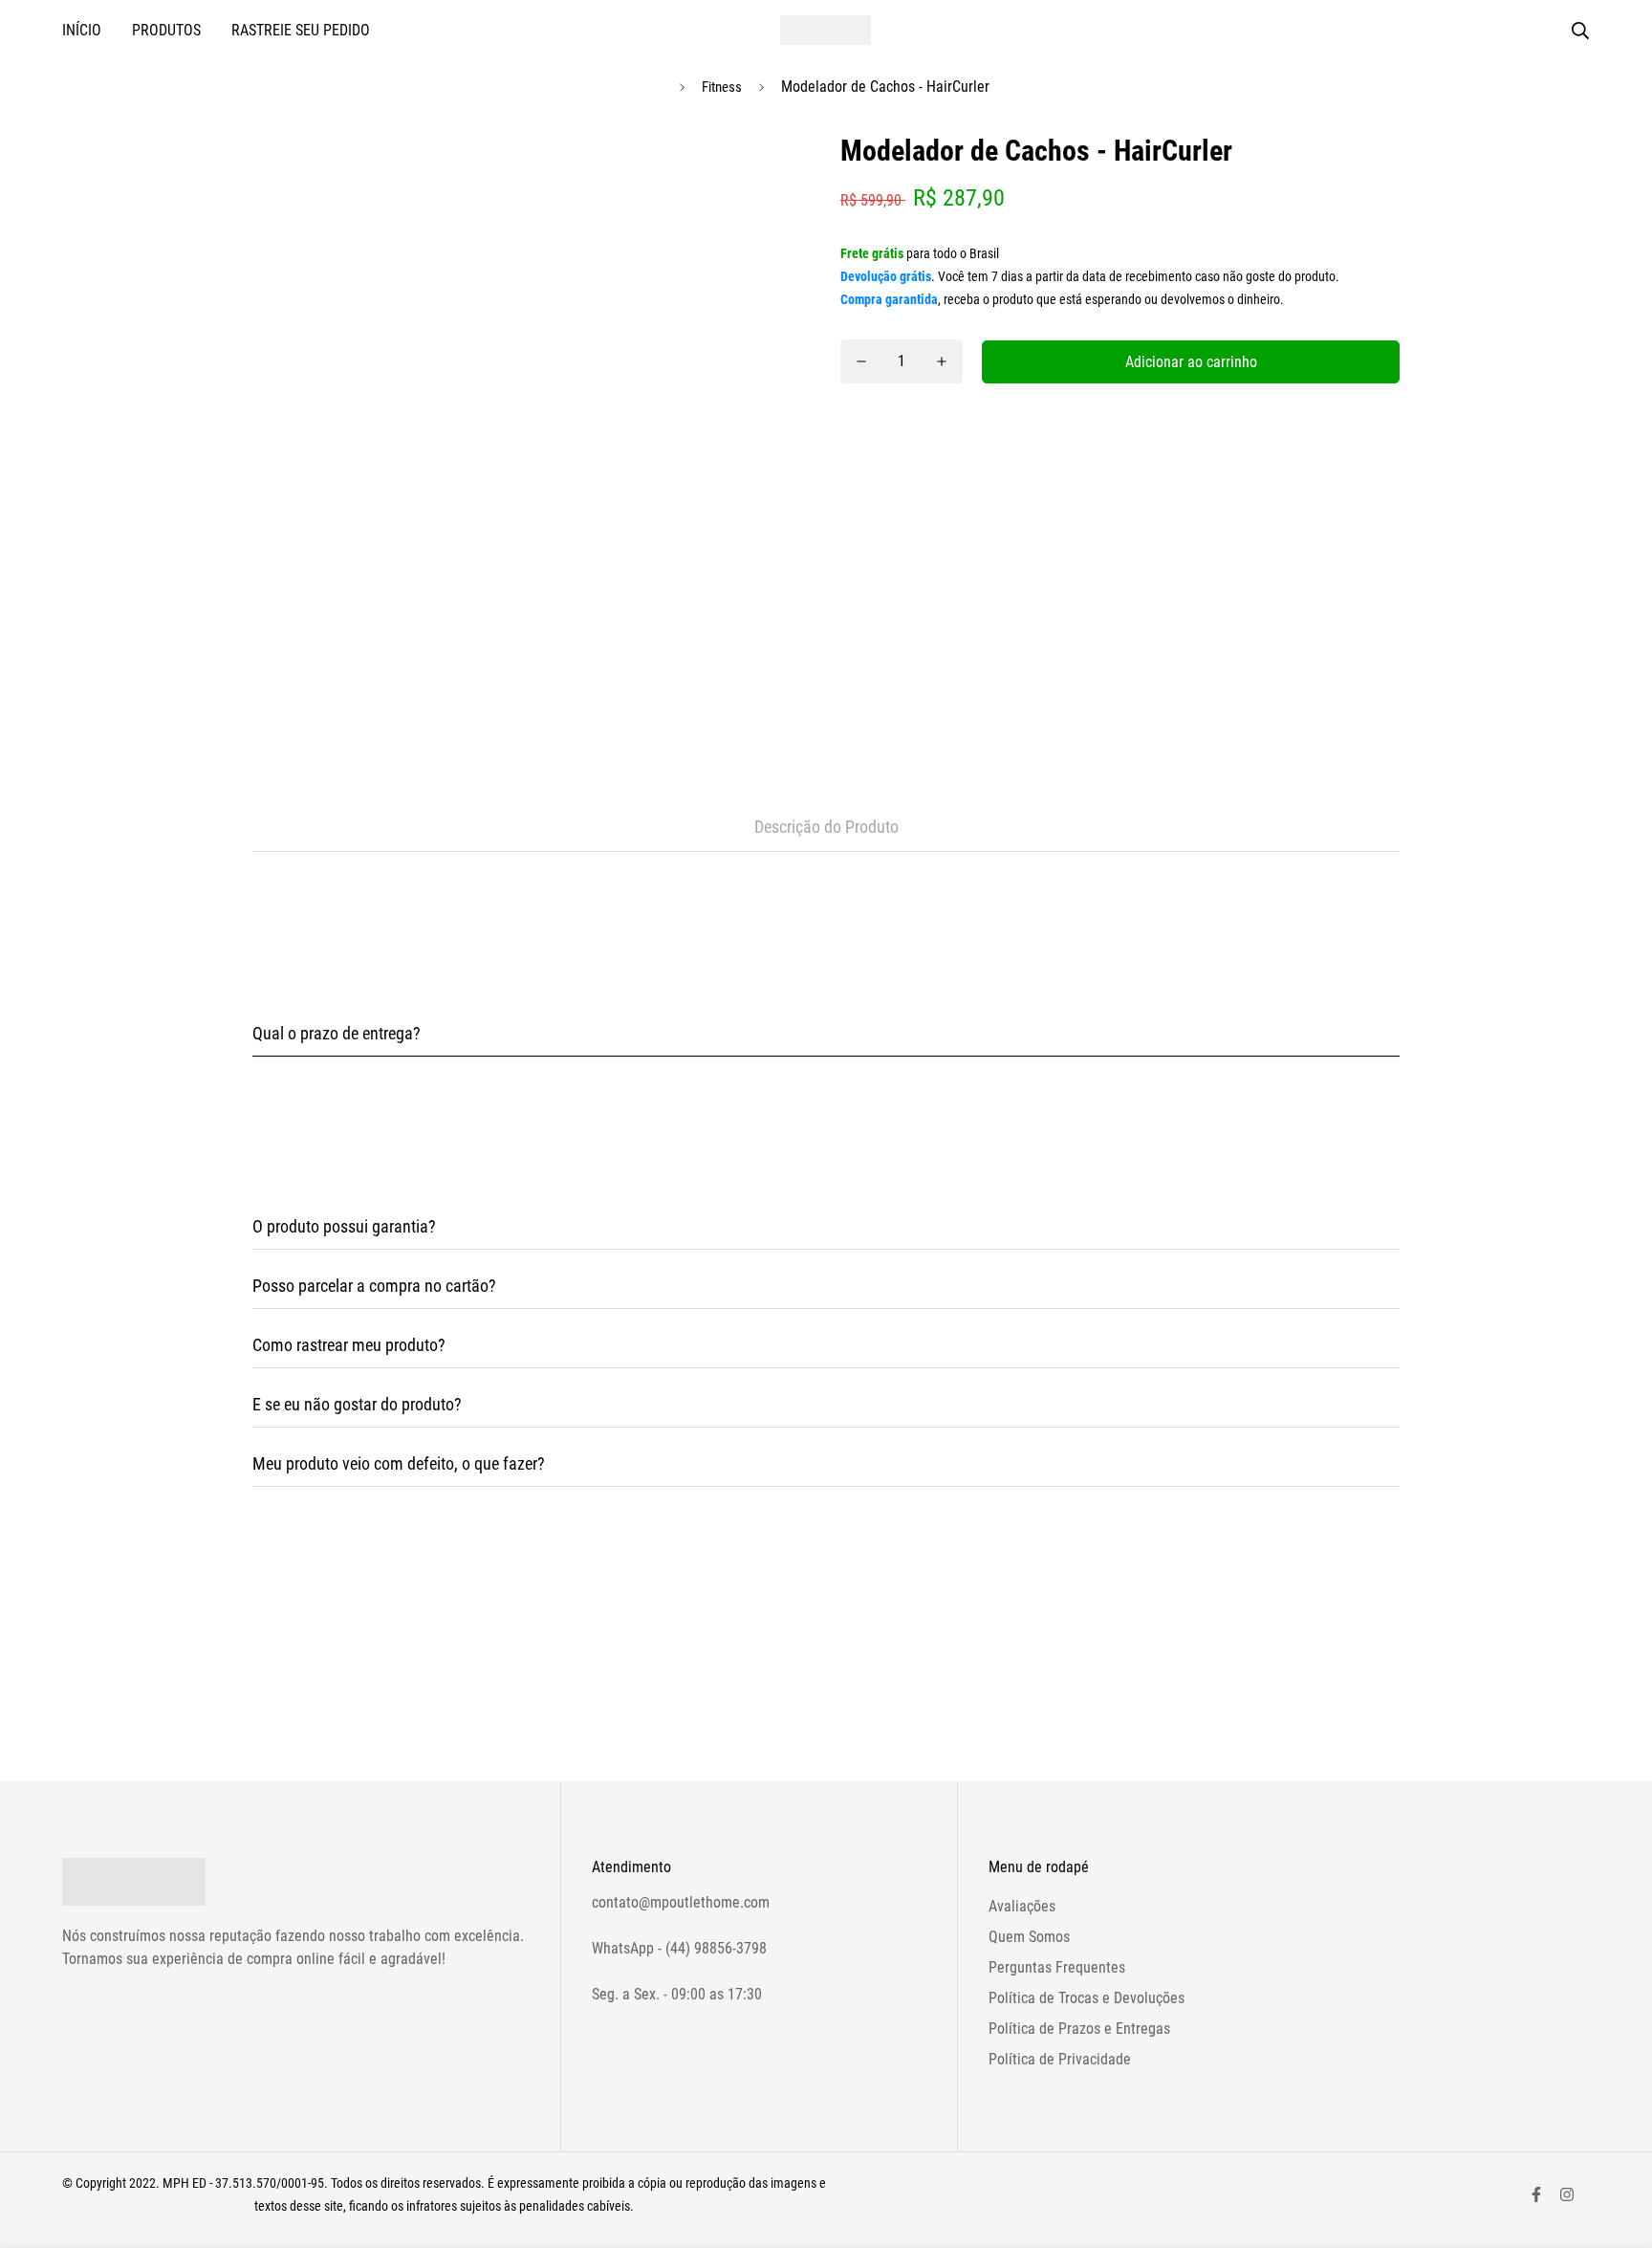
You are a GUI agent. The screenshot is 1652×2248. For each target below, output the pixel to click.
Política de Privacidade (1060, 2059)
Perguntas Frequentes (1057, 1967)
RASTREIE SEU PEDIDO (301, 30)
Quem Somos (1029, 1937)
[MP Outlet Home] (826, 30)
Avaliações (1022, 1906)
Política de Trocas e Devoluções (1087, 1998)
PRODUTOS (166, 30)
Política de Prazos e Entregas (1079, 2029)
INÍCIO (82, 30)
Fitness (722, 87)
